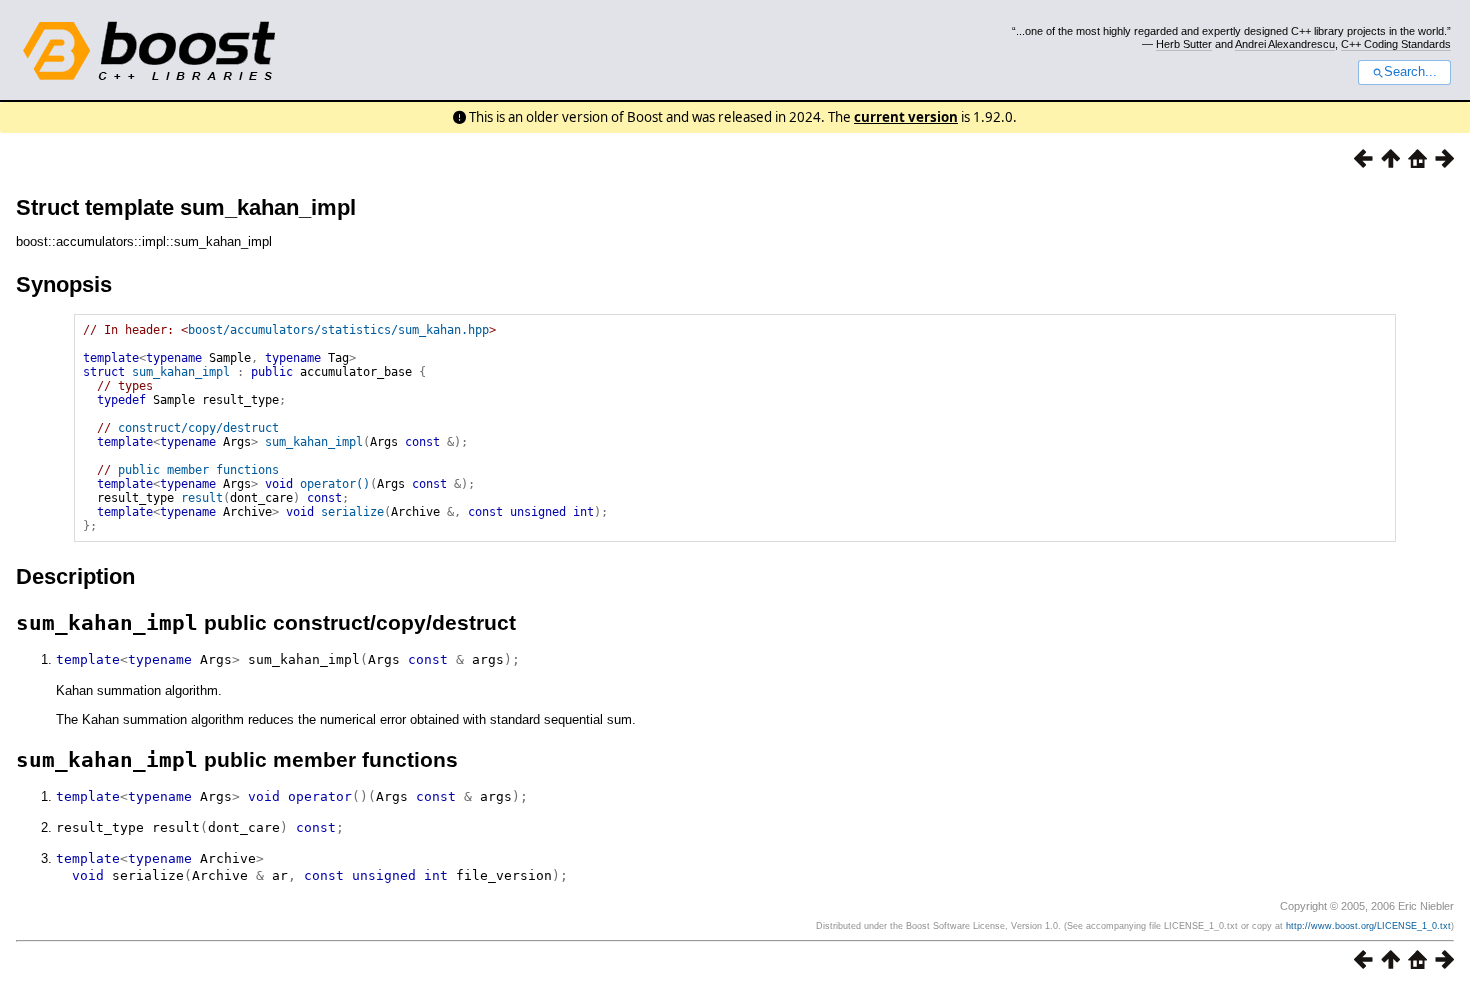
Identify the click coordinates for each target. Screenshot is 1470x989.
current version (906, 117)
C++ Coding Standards (1396, 44)
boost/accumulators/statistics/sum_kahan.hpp (338, 330)
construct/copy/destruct (198, 428)
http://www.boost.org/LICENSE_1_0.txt (1368, 926)
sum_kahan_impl (181, 372)
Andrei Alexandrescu (1285, 44)
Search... (1410, 72)
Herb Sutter (1184, 44)
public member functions (198, 470)
